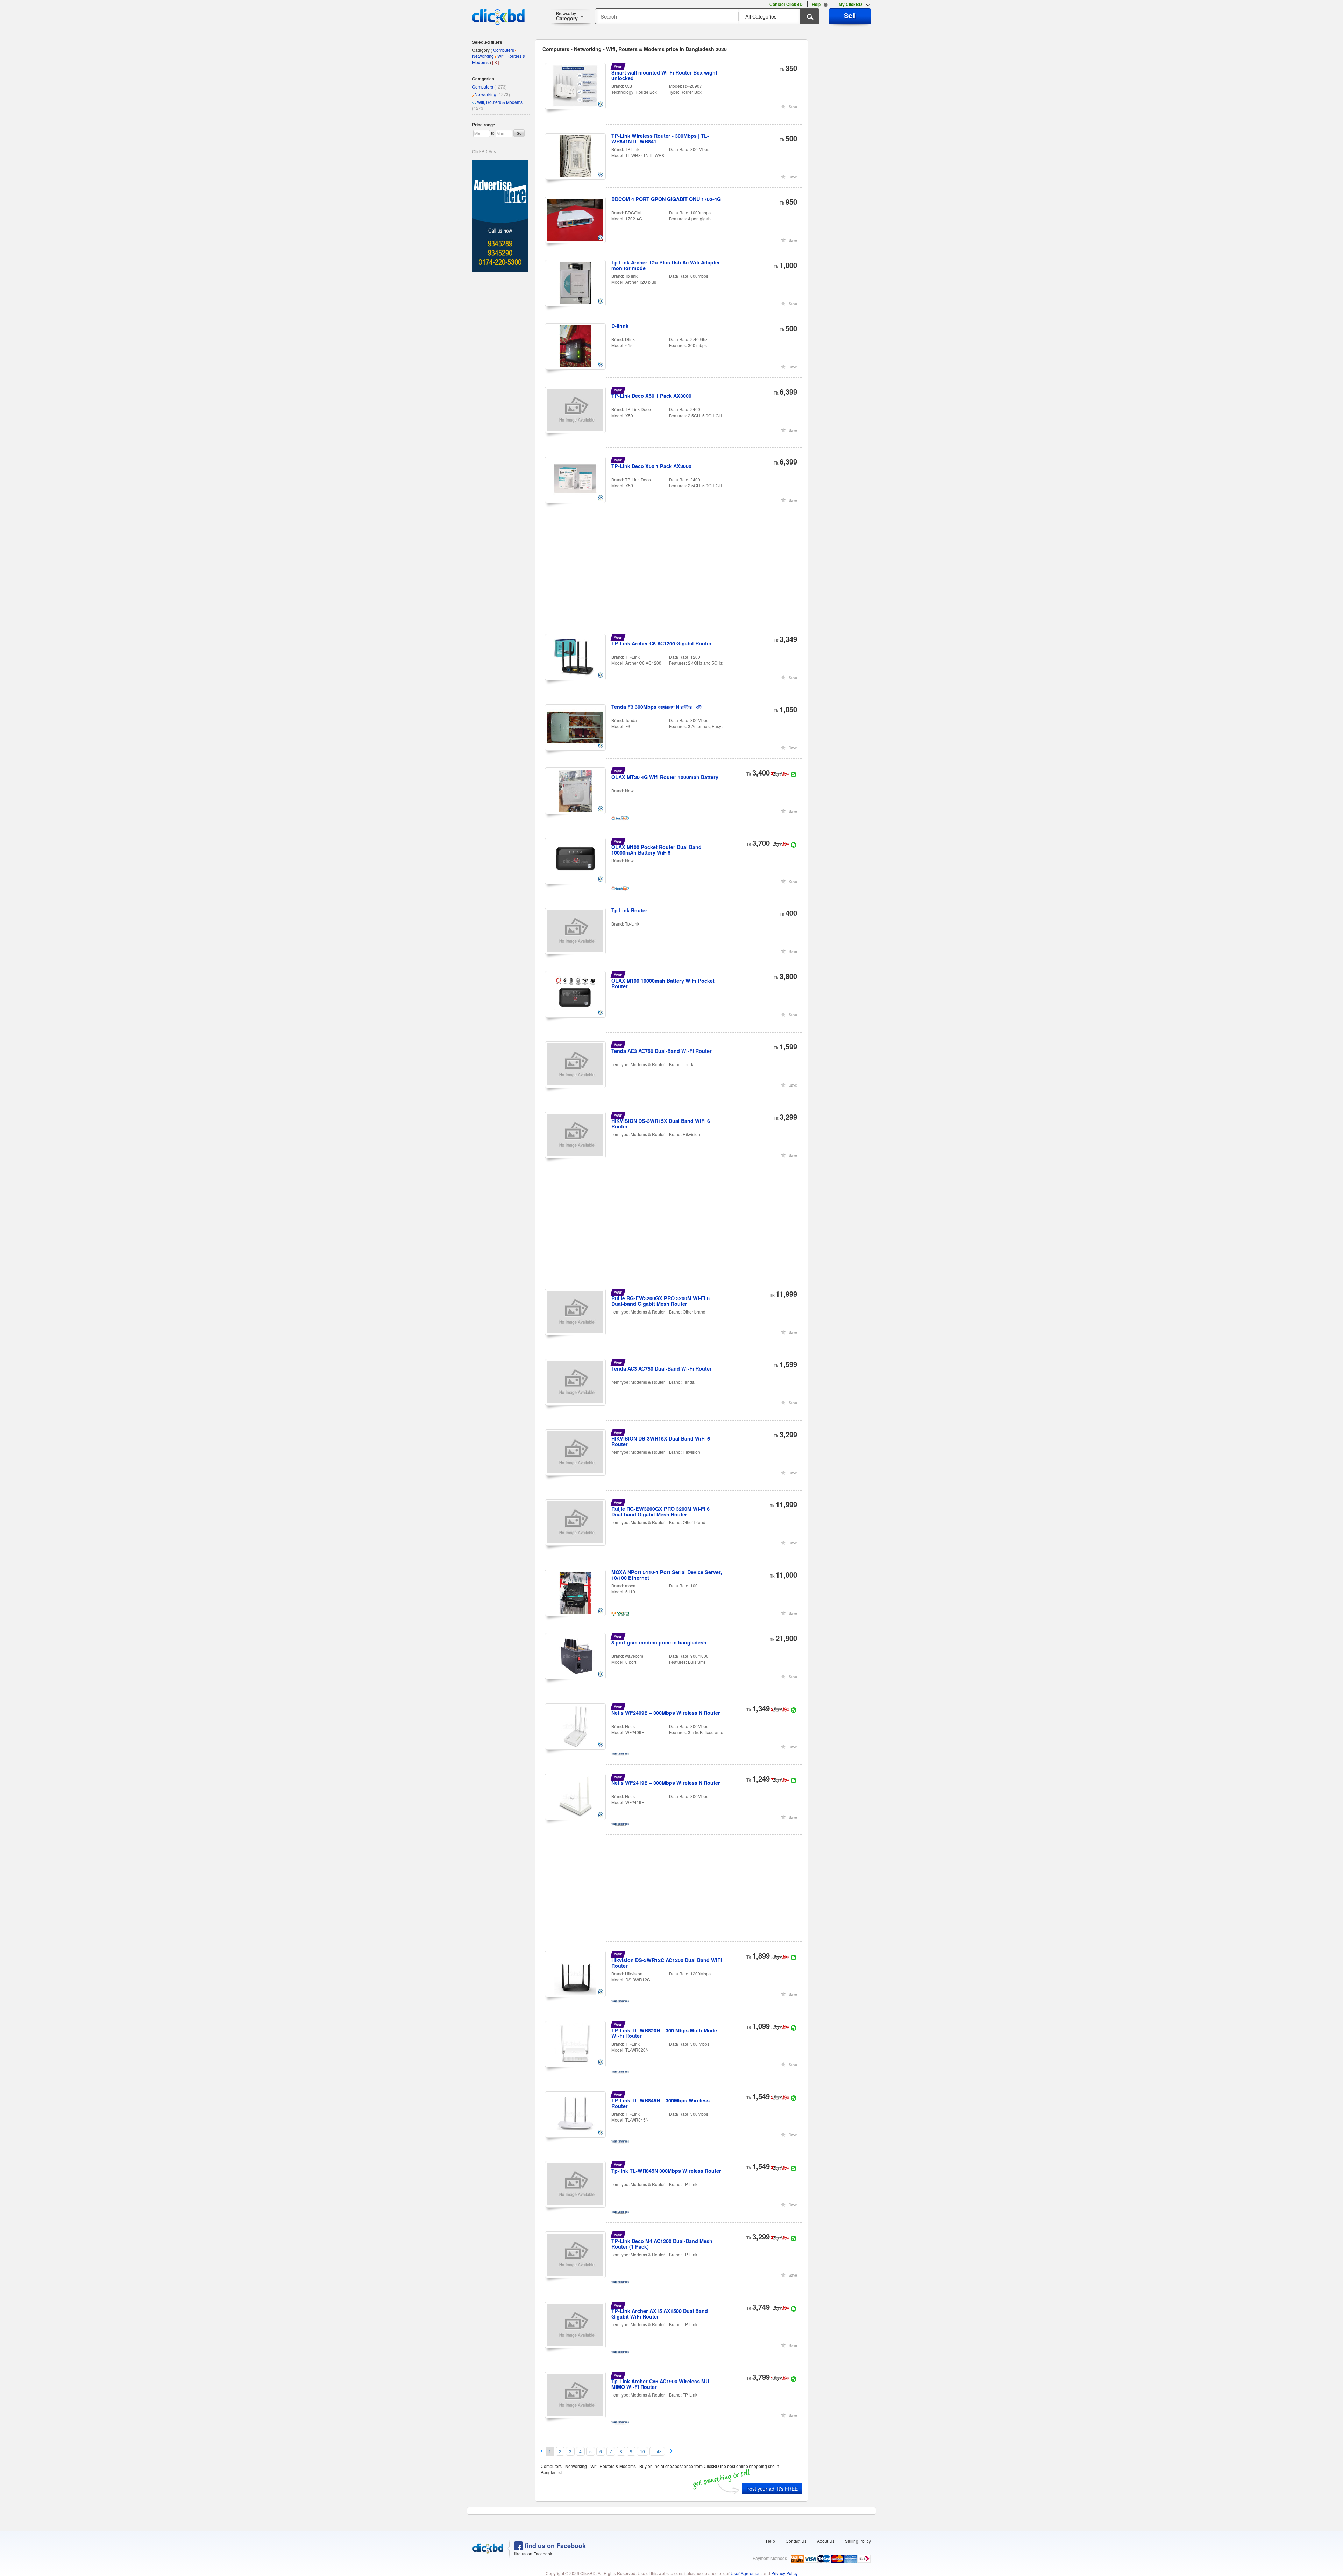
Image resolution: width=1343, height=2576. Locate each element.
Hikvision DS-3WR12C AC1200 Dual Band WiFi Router (667, 1963)
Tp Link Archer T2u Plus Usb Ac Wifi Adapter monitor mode (666, 265)
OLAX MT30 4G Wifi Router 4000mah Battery (665, 777)
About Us (826, 2541)
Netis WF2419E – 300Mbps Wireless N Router (666, 1783)
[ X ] (496, 62)
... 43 (657, 2451)
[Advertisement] (674, 576)
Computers (483, 87)
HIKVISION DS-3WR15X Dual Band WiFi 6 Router (661, 1124)
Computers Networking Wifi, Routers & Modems (499, 56)
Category (567, 16)
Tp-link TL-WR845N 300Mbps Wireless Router (666, 2171)
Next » (672, 2451)
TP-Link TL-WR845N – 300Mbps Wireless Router (660, 2103)
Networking (485, 94)
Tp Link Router (629, 910)
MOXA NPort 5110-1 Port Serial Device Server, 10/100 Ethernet (667, 1575)
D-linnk (620, 326)
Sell (850, 15)
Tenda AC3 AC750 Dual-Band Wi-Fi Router (662, 1051)
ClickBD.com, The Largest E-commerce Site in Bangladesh (498, 17)
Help (770, 2541)
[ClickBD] (488, 2549)
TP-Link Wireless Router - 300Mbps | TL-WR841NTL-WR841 (660, 139)
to (493, 133)
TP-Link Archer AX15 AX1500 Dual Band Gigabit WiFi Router (660, 2314)
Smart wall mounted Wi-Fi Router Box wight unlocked (664, 75)
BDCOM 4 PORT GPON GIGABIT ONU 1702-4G (666, 199)
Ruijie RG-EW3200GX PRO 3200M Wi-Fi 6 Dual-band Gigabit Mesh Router (660, 1301)
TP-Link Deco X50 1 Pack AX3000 (651, 396)
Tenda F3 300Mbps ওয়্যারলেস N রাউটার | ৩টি (656, 707)
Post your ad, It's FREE (772, 2489)
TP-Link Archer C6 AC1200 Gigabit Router (662, 643)
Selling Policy (858, 2541)
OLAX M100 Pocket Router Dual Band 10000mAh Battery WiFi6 (656, 850)
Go (519, 133)
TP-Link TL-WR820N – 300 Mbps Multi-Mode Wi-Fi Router (664, 2033)
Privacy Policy (784, 2573)
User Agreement (746, 2573)
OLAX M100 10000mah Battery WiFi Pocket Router (663, 983)
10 (642, 2451)
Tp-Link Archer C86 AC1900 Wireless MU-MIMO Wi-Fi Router (661, 2384)
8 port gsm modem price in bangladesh (659, 1642)
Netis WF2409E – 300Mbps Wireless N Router (666, 1713)
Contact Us (796, 2541)
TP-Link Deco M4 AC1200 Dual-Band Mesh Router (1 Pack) (662, 2244)
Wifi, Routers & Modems (500, 102)
